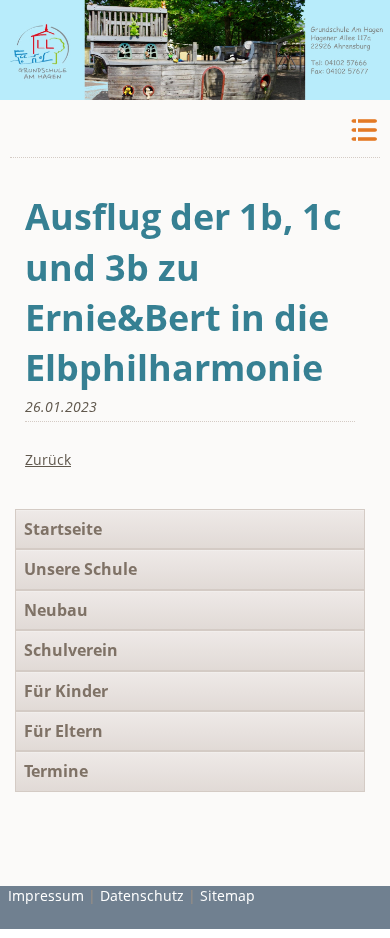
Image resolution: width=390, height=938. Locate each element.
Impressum (46, 895)
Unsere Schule (80, 569)
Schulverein (71, 650)
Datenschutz (142, 895)
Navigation (362, 130)
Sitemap (227, 895)
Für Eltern (63, 731)
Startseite (63, 529)
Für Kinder (66, 691)
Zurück (48, 459)
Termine (56, 771)
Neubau (56, 610)
